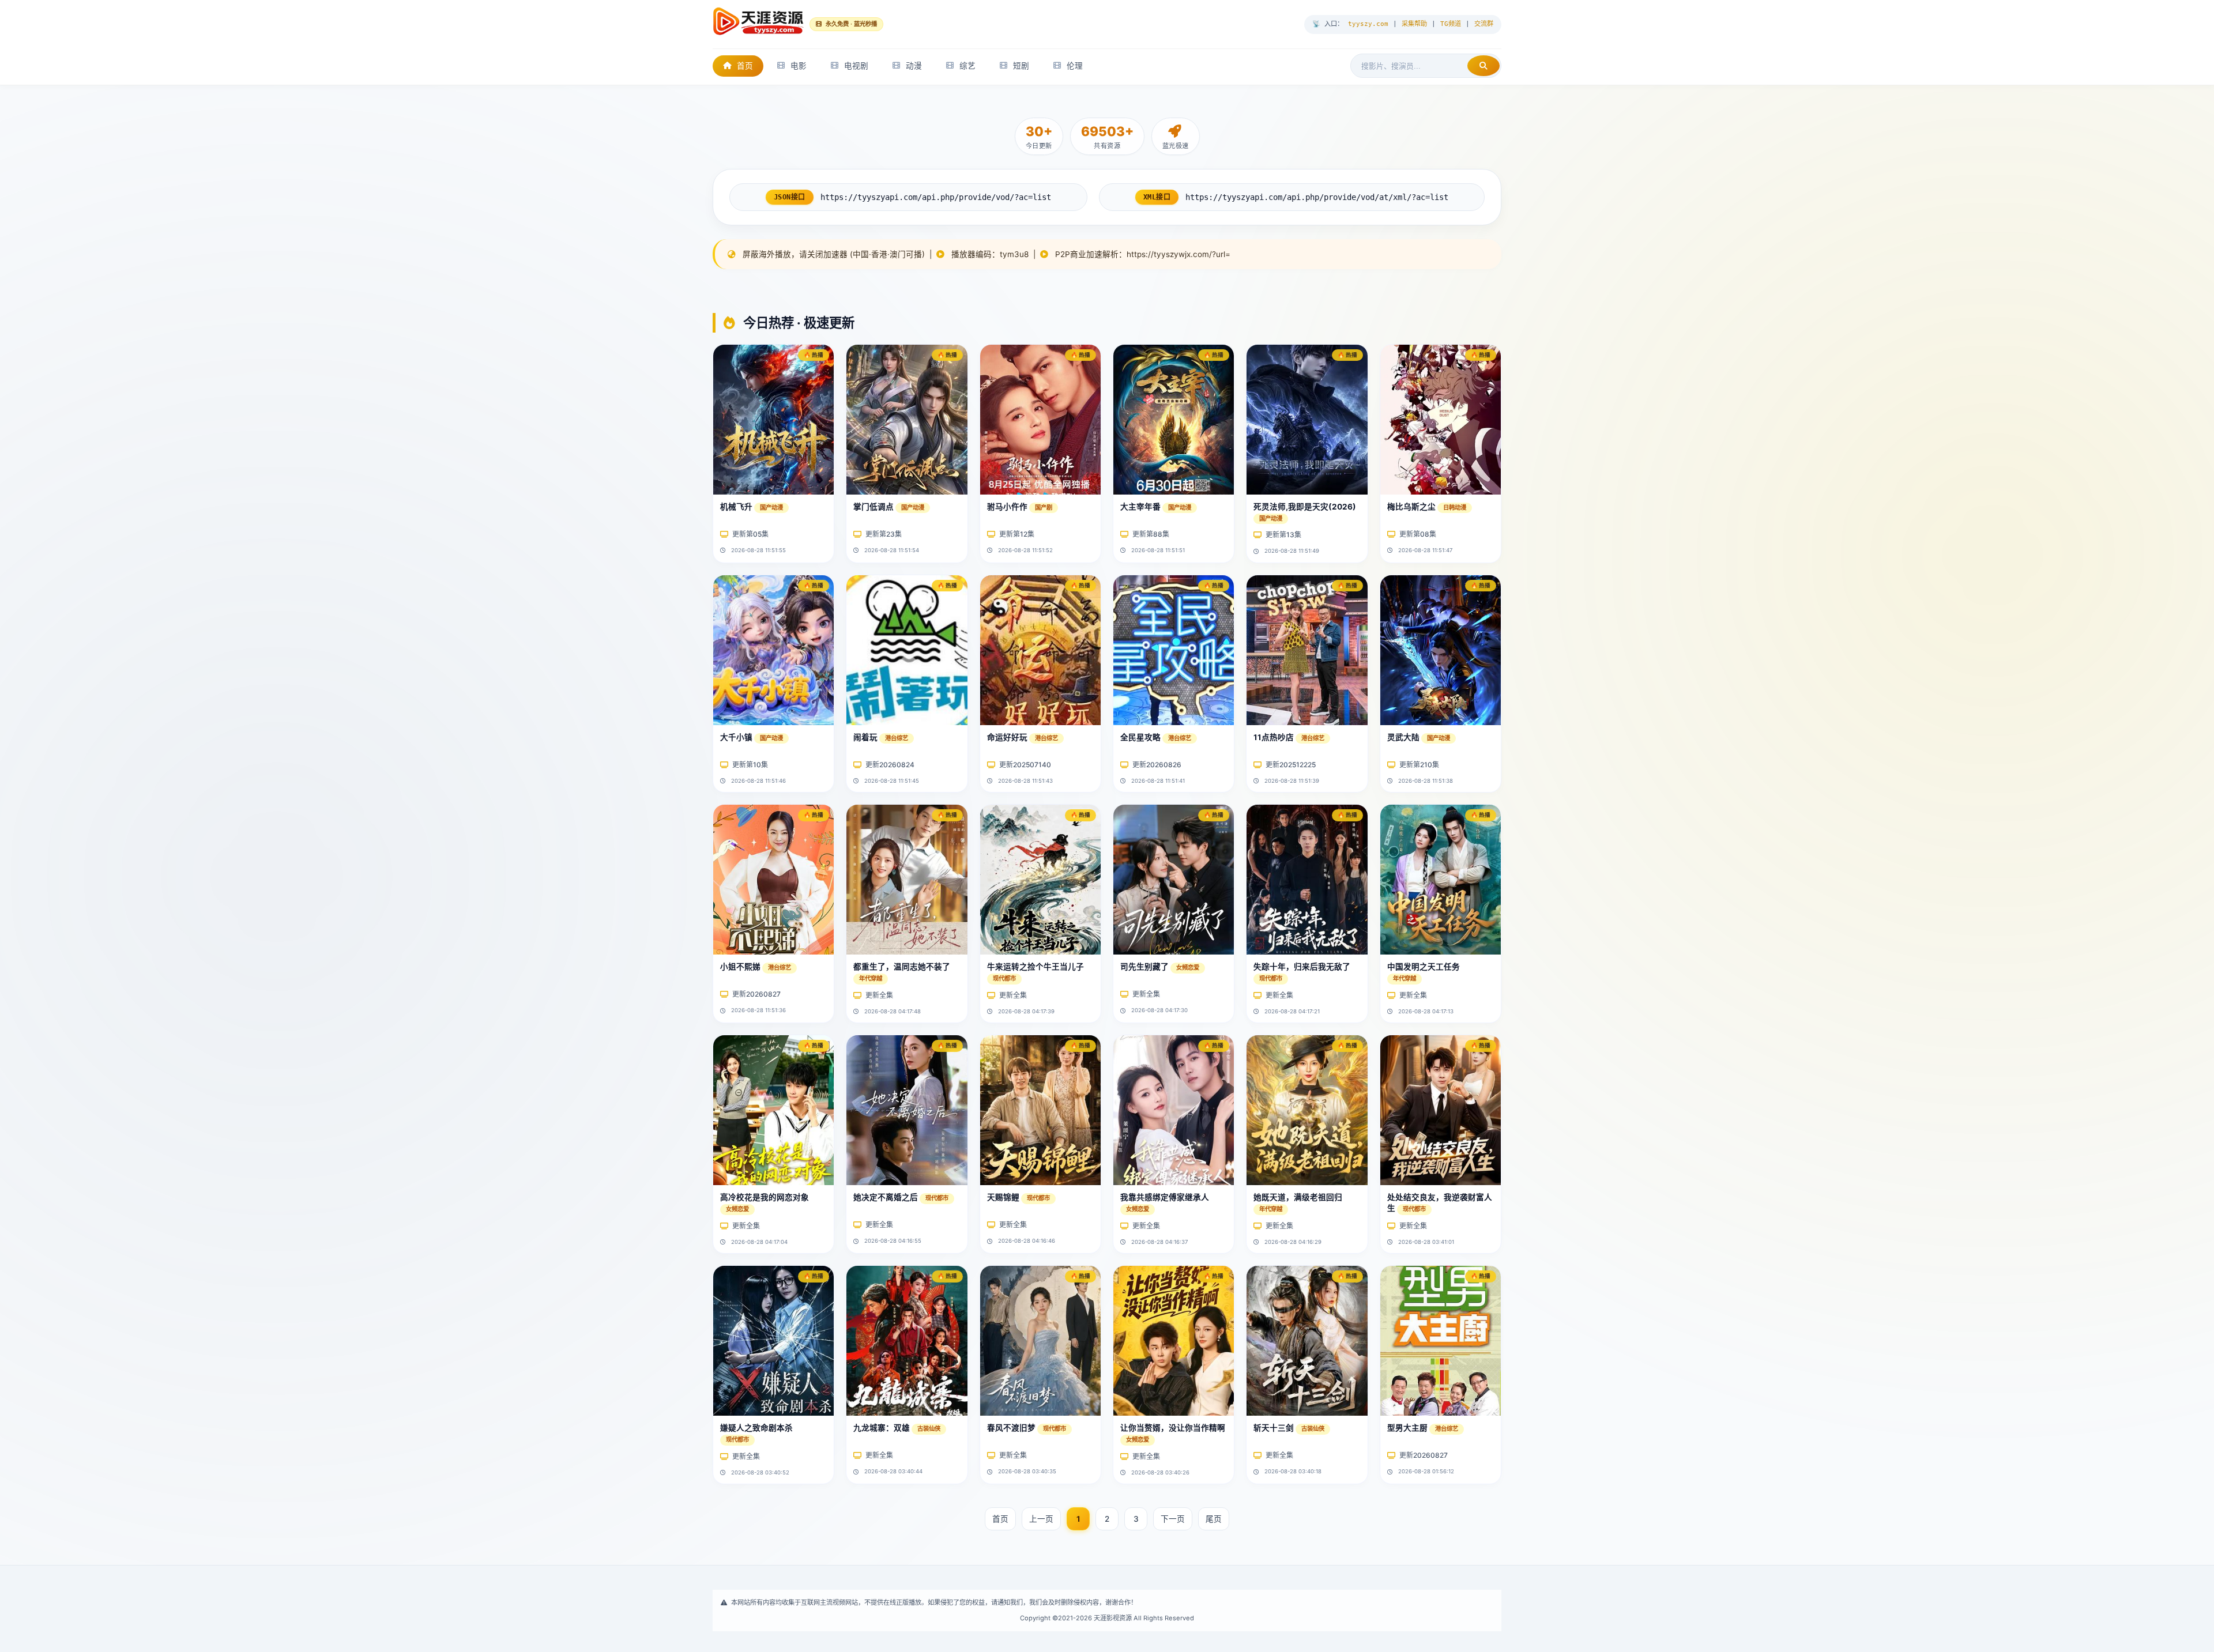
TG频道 (1451, 24)
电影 (799, 66)
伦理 (1075, 66)
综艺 (967, 66)
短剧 (1021, 66)
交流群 (1484, 24)
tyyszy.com (1368, 24)
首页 (745, 66)
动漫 (914, 66)
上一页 (1041, 1519)
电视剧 (856, 66)
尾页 (1214, 1519)
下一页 (1173, 1519)
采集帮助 (1414, 24)
